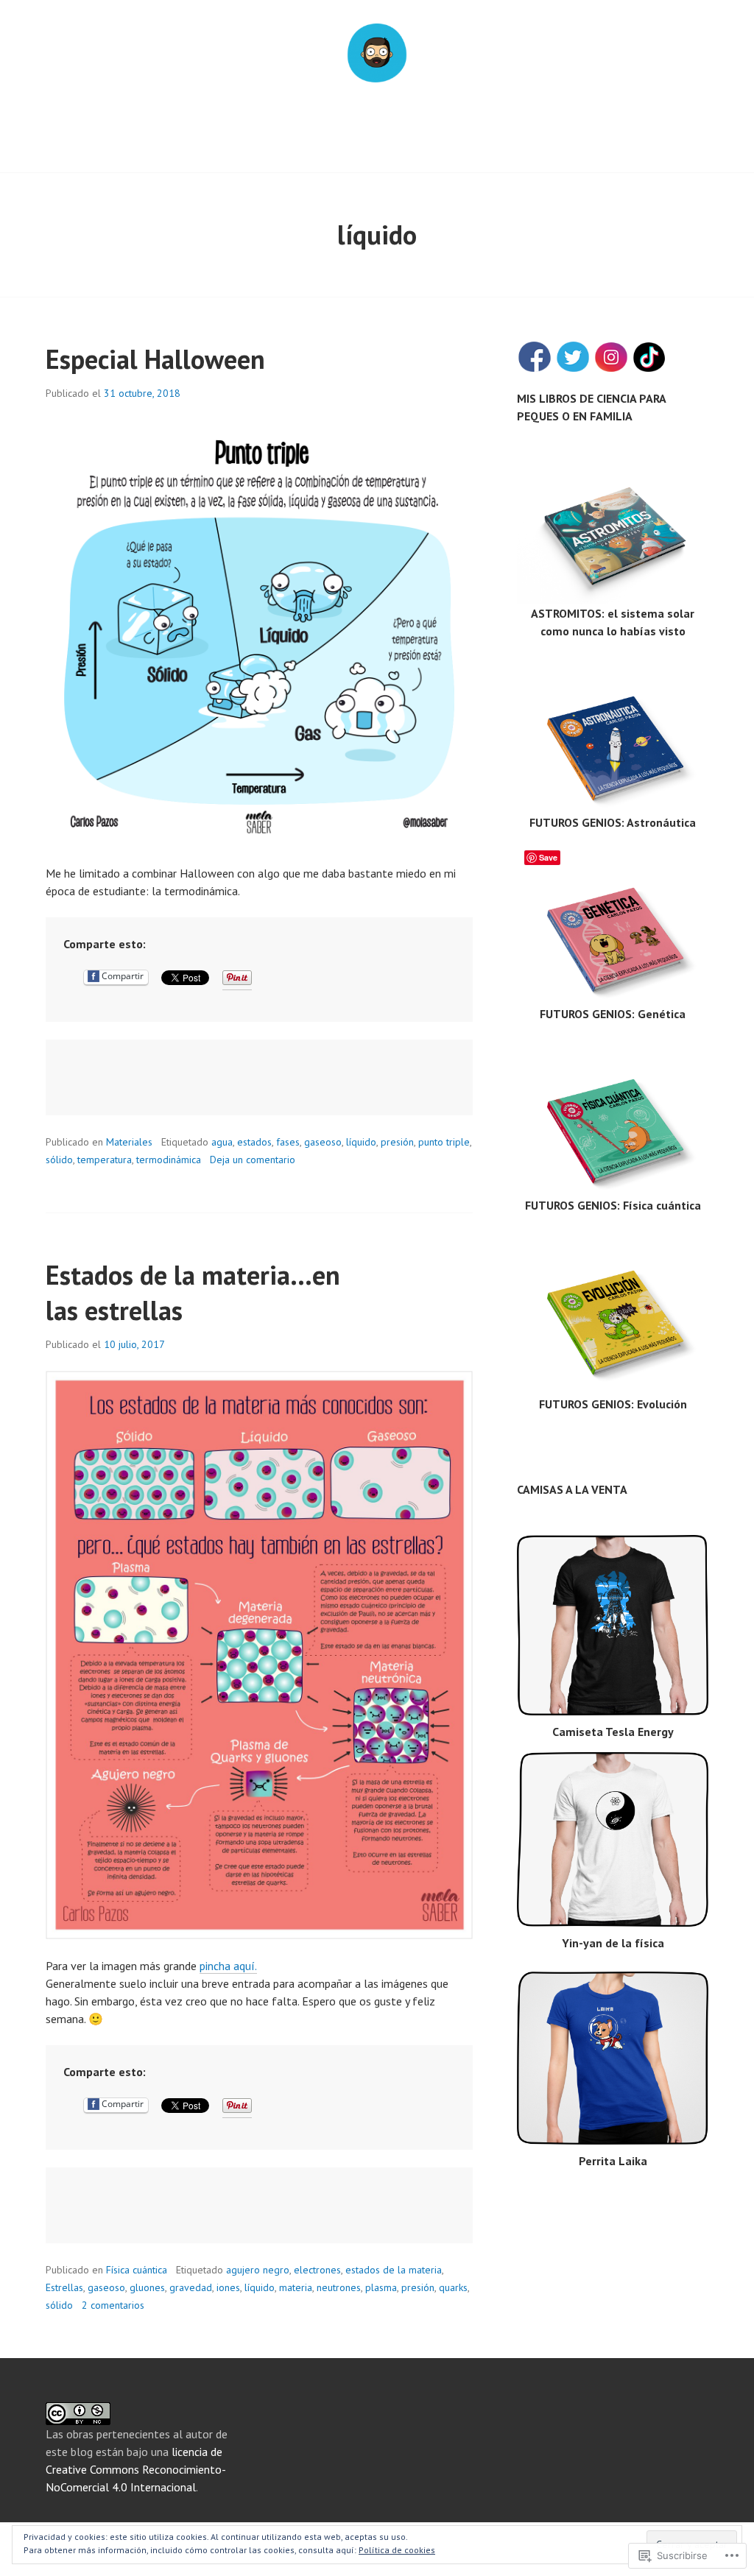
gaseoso (323, 1142)
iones (228, 2287)
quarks (453, 2287)
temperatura (105, 1160)
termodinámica (169, 1160)
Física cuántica (137, 2270)
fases (288, 1142)
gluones (147, 2287)
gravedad (191, 2287)
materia (296, 2287)
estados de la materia (394, 2270)
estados (254, 1142)
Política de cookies (397, 2550)
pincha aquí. (228, 1966)
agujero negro (258, 2270)
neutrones (339, 2287)
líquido (361, 1142)
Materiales (129, 1142)
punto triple (444, 1142)
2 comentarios (113, 2305)
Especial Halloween (155, 359)
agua (222, 1142)
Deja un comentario (253, 1160)
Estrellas (64, 2287)
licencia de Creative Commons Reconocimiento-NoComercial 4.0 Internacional (136, 2469)
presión (397, 1142)
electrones (317, 2270)
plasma (381, 2287)
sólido (59, 1160)
